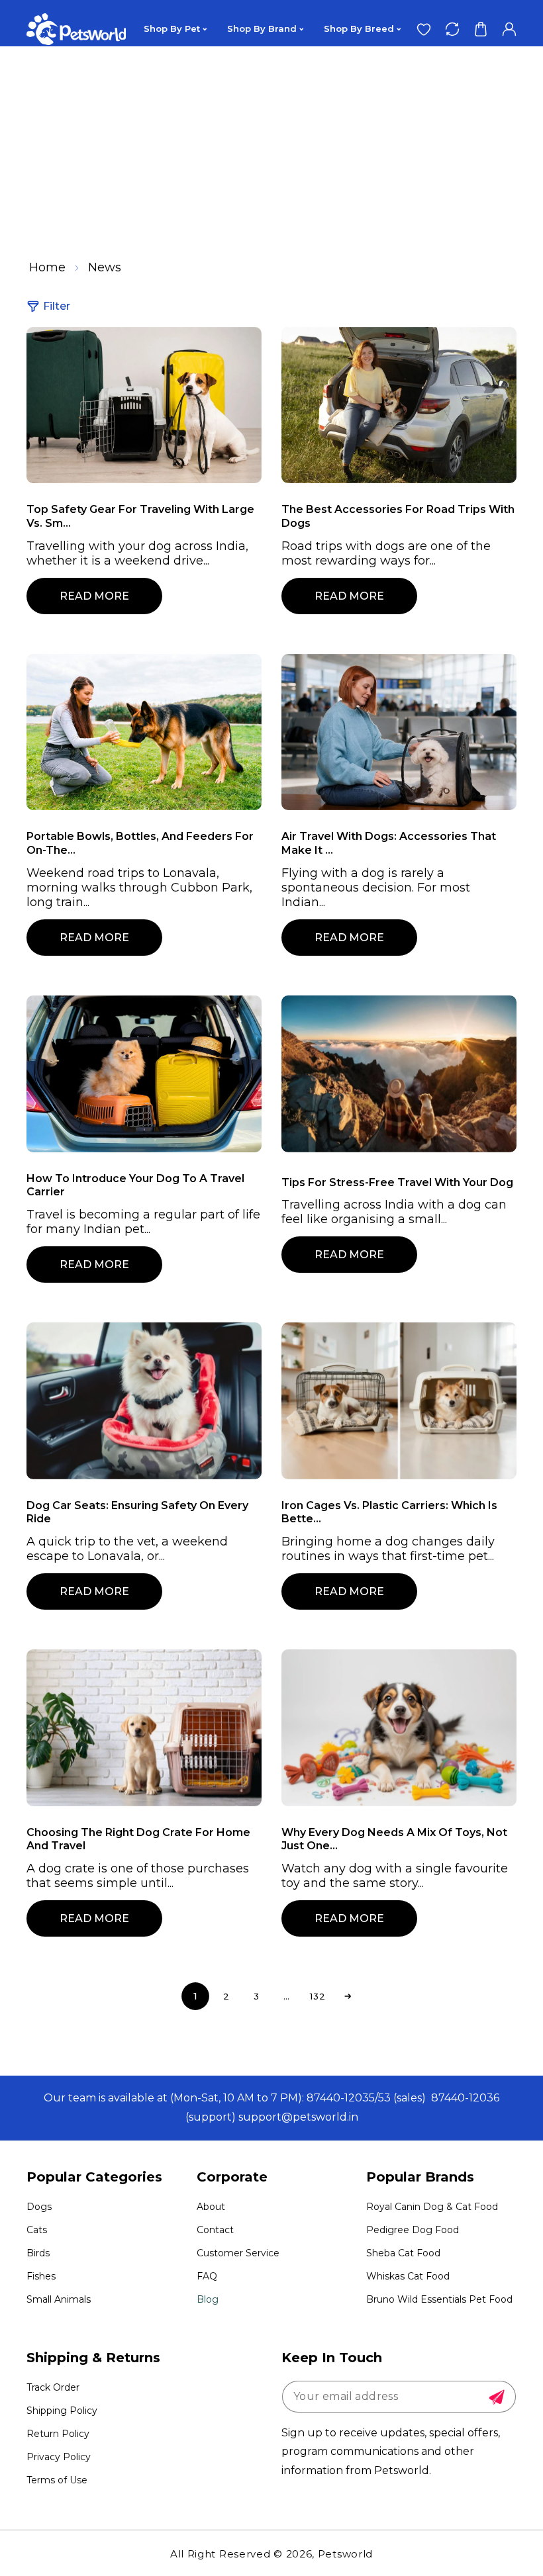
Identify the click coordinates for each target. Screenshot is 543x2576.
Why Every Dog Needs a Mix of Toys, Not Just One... (394, 1839)
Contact (215, 2230)
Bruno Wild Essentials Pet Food (439, 2299)
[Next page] (348, 1996)
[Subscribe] (497, 2397)
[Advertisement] (271, 146)
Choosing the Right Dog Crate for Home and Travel (138, 1839)
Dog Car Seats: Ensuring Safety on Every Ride (137, 1512)
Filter (57, 306)
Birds (38, 2253)
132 (318, 1996)
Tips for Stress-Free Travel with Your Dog (397, 1182)
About (211, 2207)
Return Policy (58, 2434)
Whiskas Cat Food (408, 2276)
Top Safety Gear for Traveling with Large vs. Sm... (140, 516)
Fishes (41, 2276)
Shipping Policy (62, 2411)
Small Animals (59, 2299)
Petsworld (345, 2554)
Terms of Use (57, 2480)
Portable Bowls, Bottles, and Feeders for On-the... (140, 843)
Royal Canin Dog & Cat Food (432, 2207)
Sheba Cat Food (403, 2253)
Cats (37, 2230)
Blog (208, 2299)
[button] (480, 29)
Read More (94, 596)
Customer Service (238, 2253)
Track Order (53, 2387)
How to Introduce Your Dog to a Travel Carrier (135, 1185)
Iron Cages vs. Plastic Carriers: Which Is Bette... (389, 1512)
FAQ (207, 2276)
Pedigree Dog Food (413, 2230)
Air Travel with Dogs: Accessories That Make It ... (389, 843)
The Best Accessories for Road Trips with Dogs (398, 516)
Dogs (39, 2207)
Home (47, 267)
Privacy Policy (59, 2457)
